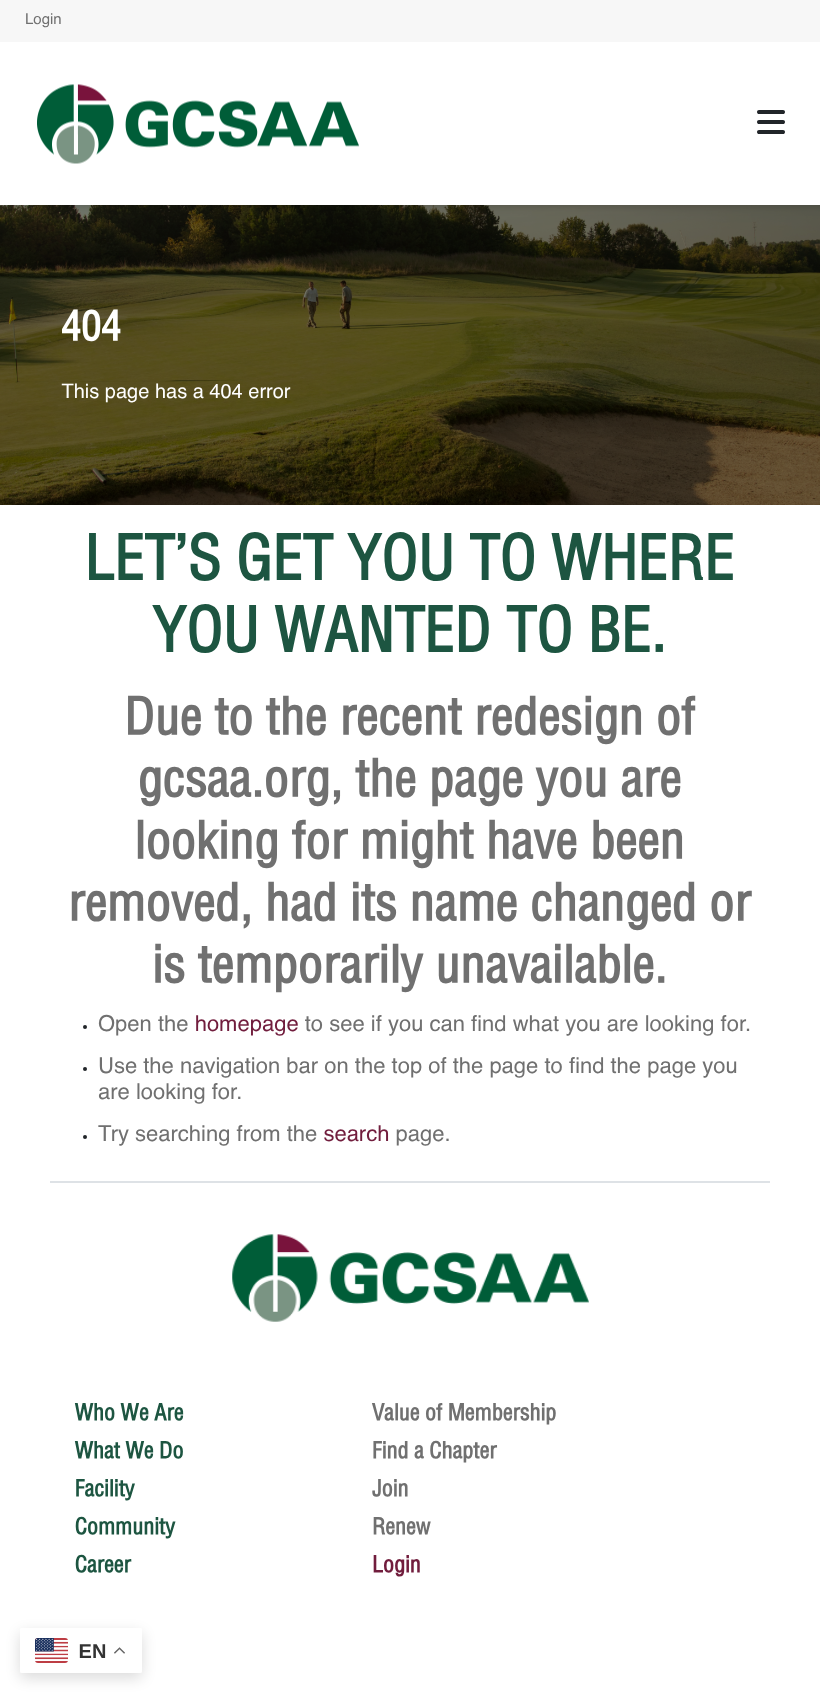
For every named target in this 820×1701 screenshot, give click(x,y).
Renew (401, 1526)
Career (103, 1564)
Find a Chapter (434, 1450)
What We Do (129, 1450)
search (356, 1136)
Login (43, 20)
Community (125, 1526)
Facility (105, 1488)
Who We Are (129, 1412)
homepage (247, 1026)
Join (390, 1488)
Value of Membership (464, 1412)
